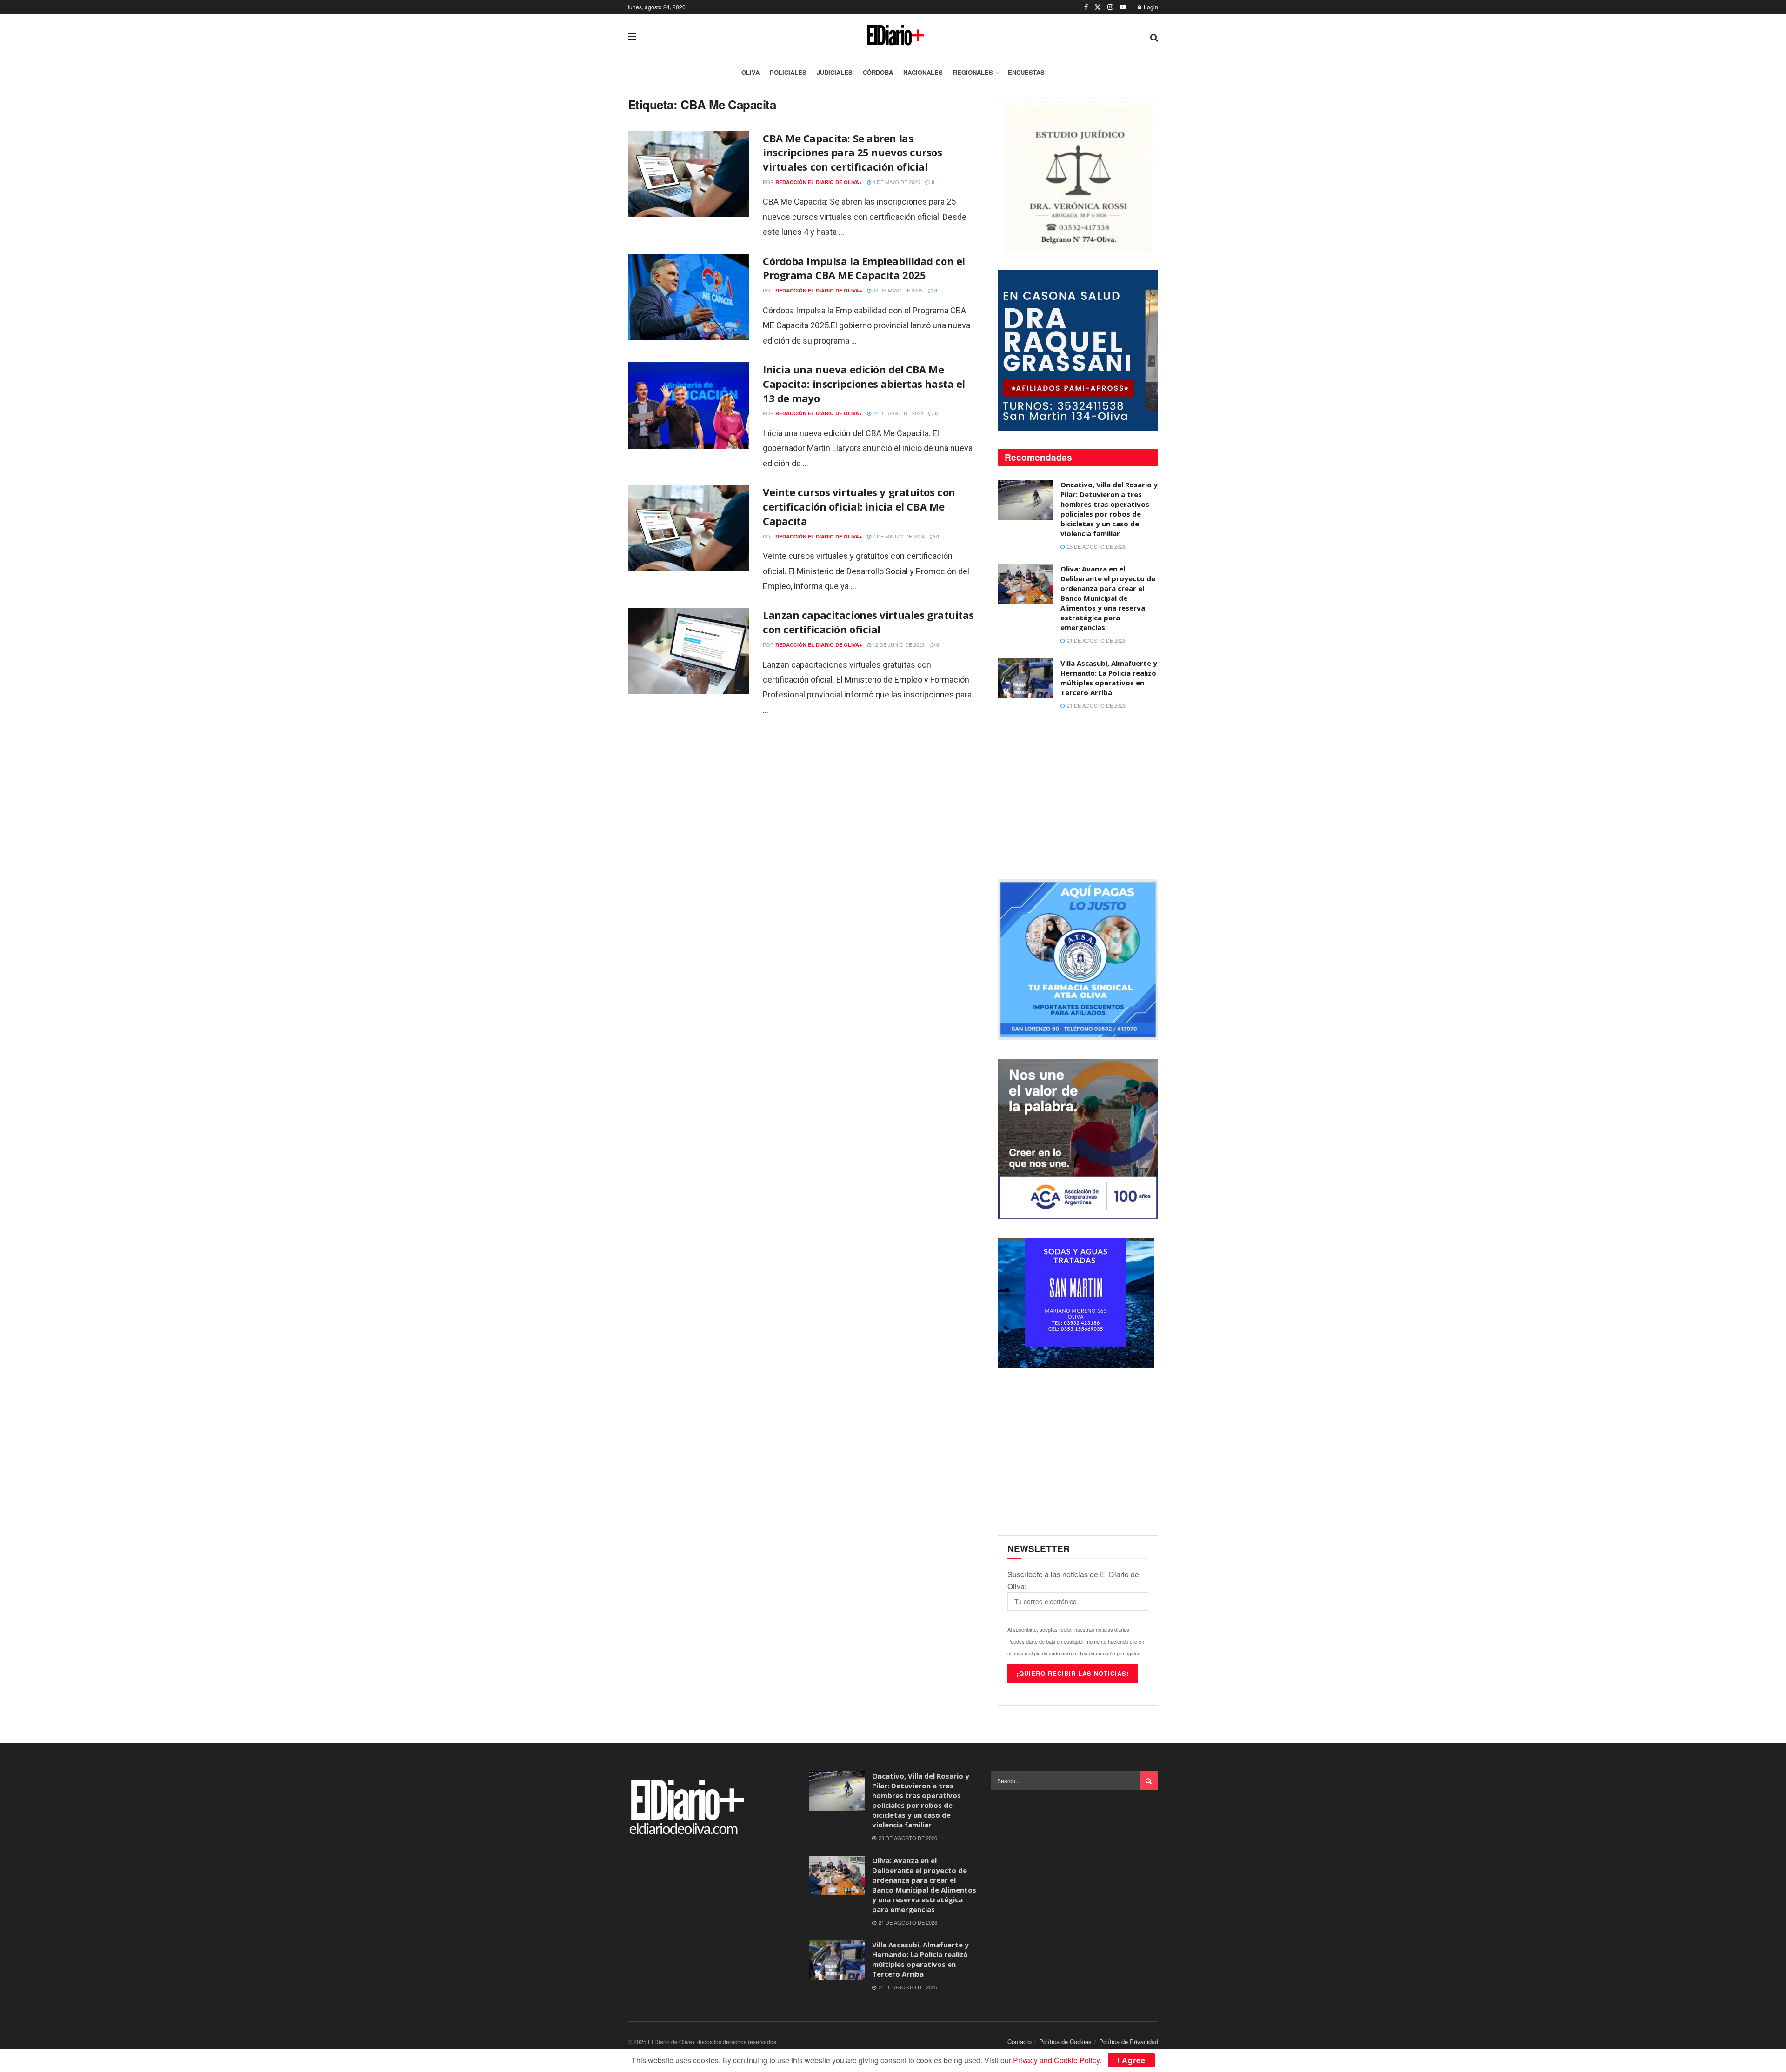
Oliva (750, 72)
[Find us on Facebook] (1086, 7)
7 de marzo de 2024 (898, 536)
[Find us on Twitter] (1098, 7)
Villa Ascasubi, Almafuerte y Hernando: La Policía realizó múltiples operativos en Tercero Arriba (1109, 678)
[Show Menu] (632, 37)
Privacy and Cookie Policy (1056, 2060)
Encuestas (1026, 72)
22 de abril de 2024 (897, 413)
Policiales (788, 72)
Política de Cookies (1065, 2042)
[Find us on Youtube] (1123, 7)
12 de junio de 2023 (898, 644)
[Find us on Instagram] (1110, 7)
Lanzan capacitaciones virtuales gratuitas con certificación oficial (868, 622)
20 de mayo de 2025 (897, 290)
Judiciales (835, 72)
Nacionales (923, 72)
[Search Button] (1154, 37)
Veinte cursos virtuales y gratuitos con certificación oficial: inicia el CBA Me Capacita (859, 506)
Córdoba (878, 72)
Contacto (1020, 2042)
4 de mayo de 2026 (896, 182)
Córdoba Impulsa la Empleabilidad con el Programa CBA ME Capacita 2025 (864, 268)
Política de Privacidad (1129, 2042)
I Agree (1131, 2060)
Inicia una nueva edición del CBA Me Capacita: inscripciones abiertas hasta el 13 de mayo (864, 384)
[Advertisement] (1078, 796)
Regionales (973, 72)
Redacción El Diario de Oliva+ (819, 182)
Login (1150, 7)
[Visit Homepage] (893, 37)
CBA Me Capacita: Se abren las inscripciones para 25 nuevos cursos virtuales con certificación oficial (853, 153)
